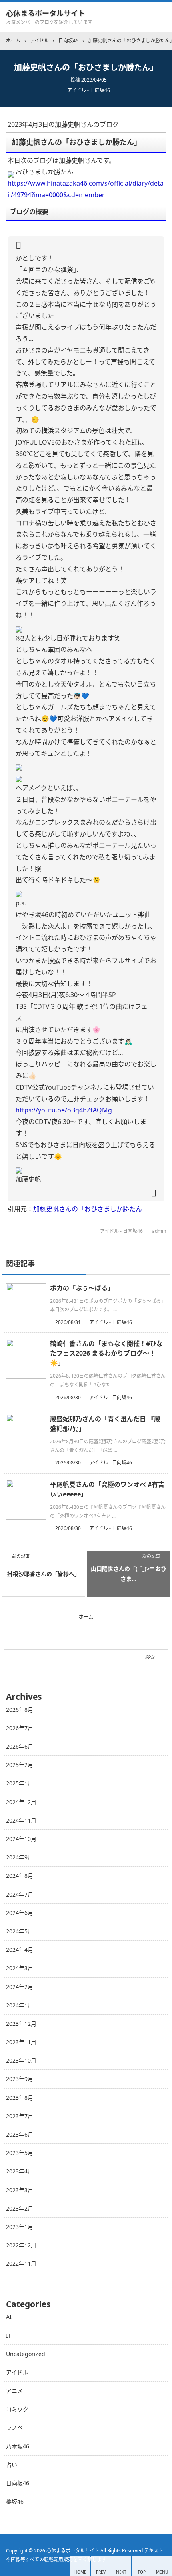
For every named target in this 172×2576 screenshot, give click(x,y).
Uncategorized (26, 2354)
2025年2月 (20, 1765)
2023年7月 (20, 2116)
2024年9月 (20, 1857)
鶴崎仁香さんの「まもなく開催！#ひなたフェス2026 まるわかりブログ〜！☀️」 (106, 1353)
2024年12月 (21, 1802)
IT (9, 2335)
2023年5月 (20, 2153)
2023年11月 (21, 2042)
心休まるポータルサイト (46, 13)
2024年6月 (20, 1913)
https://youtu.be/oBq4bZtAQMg (64, 1110)
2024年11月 (21, 1820)
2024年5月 (20, 1931)
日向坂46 (18, 2483)
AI (9, 2317)
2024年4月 (20, 1950)
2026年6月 (20, 1746)
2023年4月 (20, 2171)
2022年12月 (21, 2245)
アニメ (14, 2391)
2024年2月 (20, 1987)
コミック (17, 2409)
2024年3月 (20, 1968)
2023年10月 (21, 2060)
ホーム (86, 1617)
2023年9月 (20, 2079)
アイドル (17, 2372)
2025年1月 (20, 1783)
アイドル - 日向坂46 (89, 90)
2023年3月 (20, 2190)
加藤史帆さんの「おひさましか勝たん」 (91, 1209)
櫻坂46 (15, 2501)
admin (159, 1231)
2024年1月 (20, 2005)
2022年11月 (21, 2263)
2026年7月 (20, 1728)
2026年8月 (20, 1710)
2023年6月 (20, 2134)
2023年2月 (20, 2208)
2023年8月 (20, 2098)
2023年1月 (20, 2227)
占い (12, 2465)
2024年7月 (20, 1894)
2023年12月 (21, 2024)
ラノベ (14, 2427)
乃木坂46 (18, 2446)
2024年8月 (20, 1876)
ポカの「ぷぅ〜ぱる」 (82, 1288)
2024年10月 (21, 1839)
